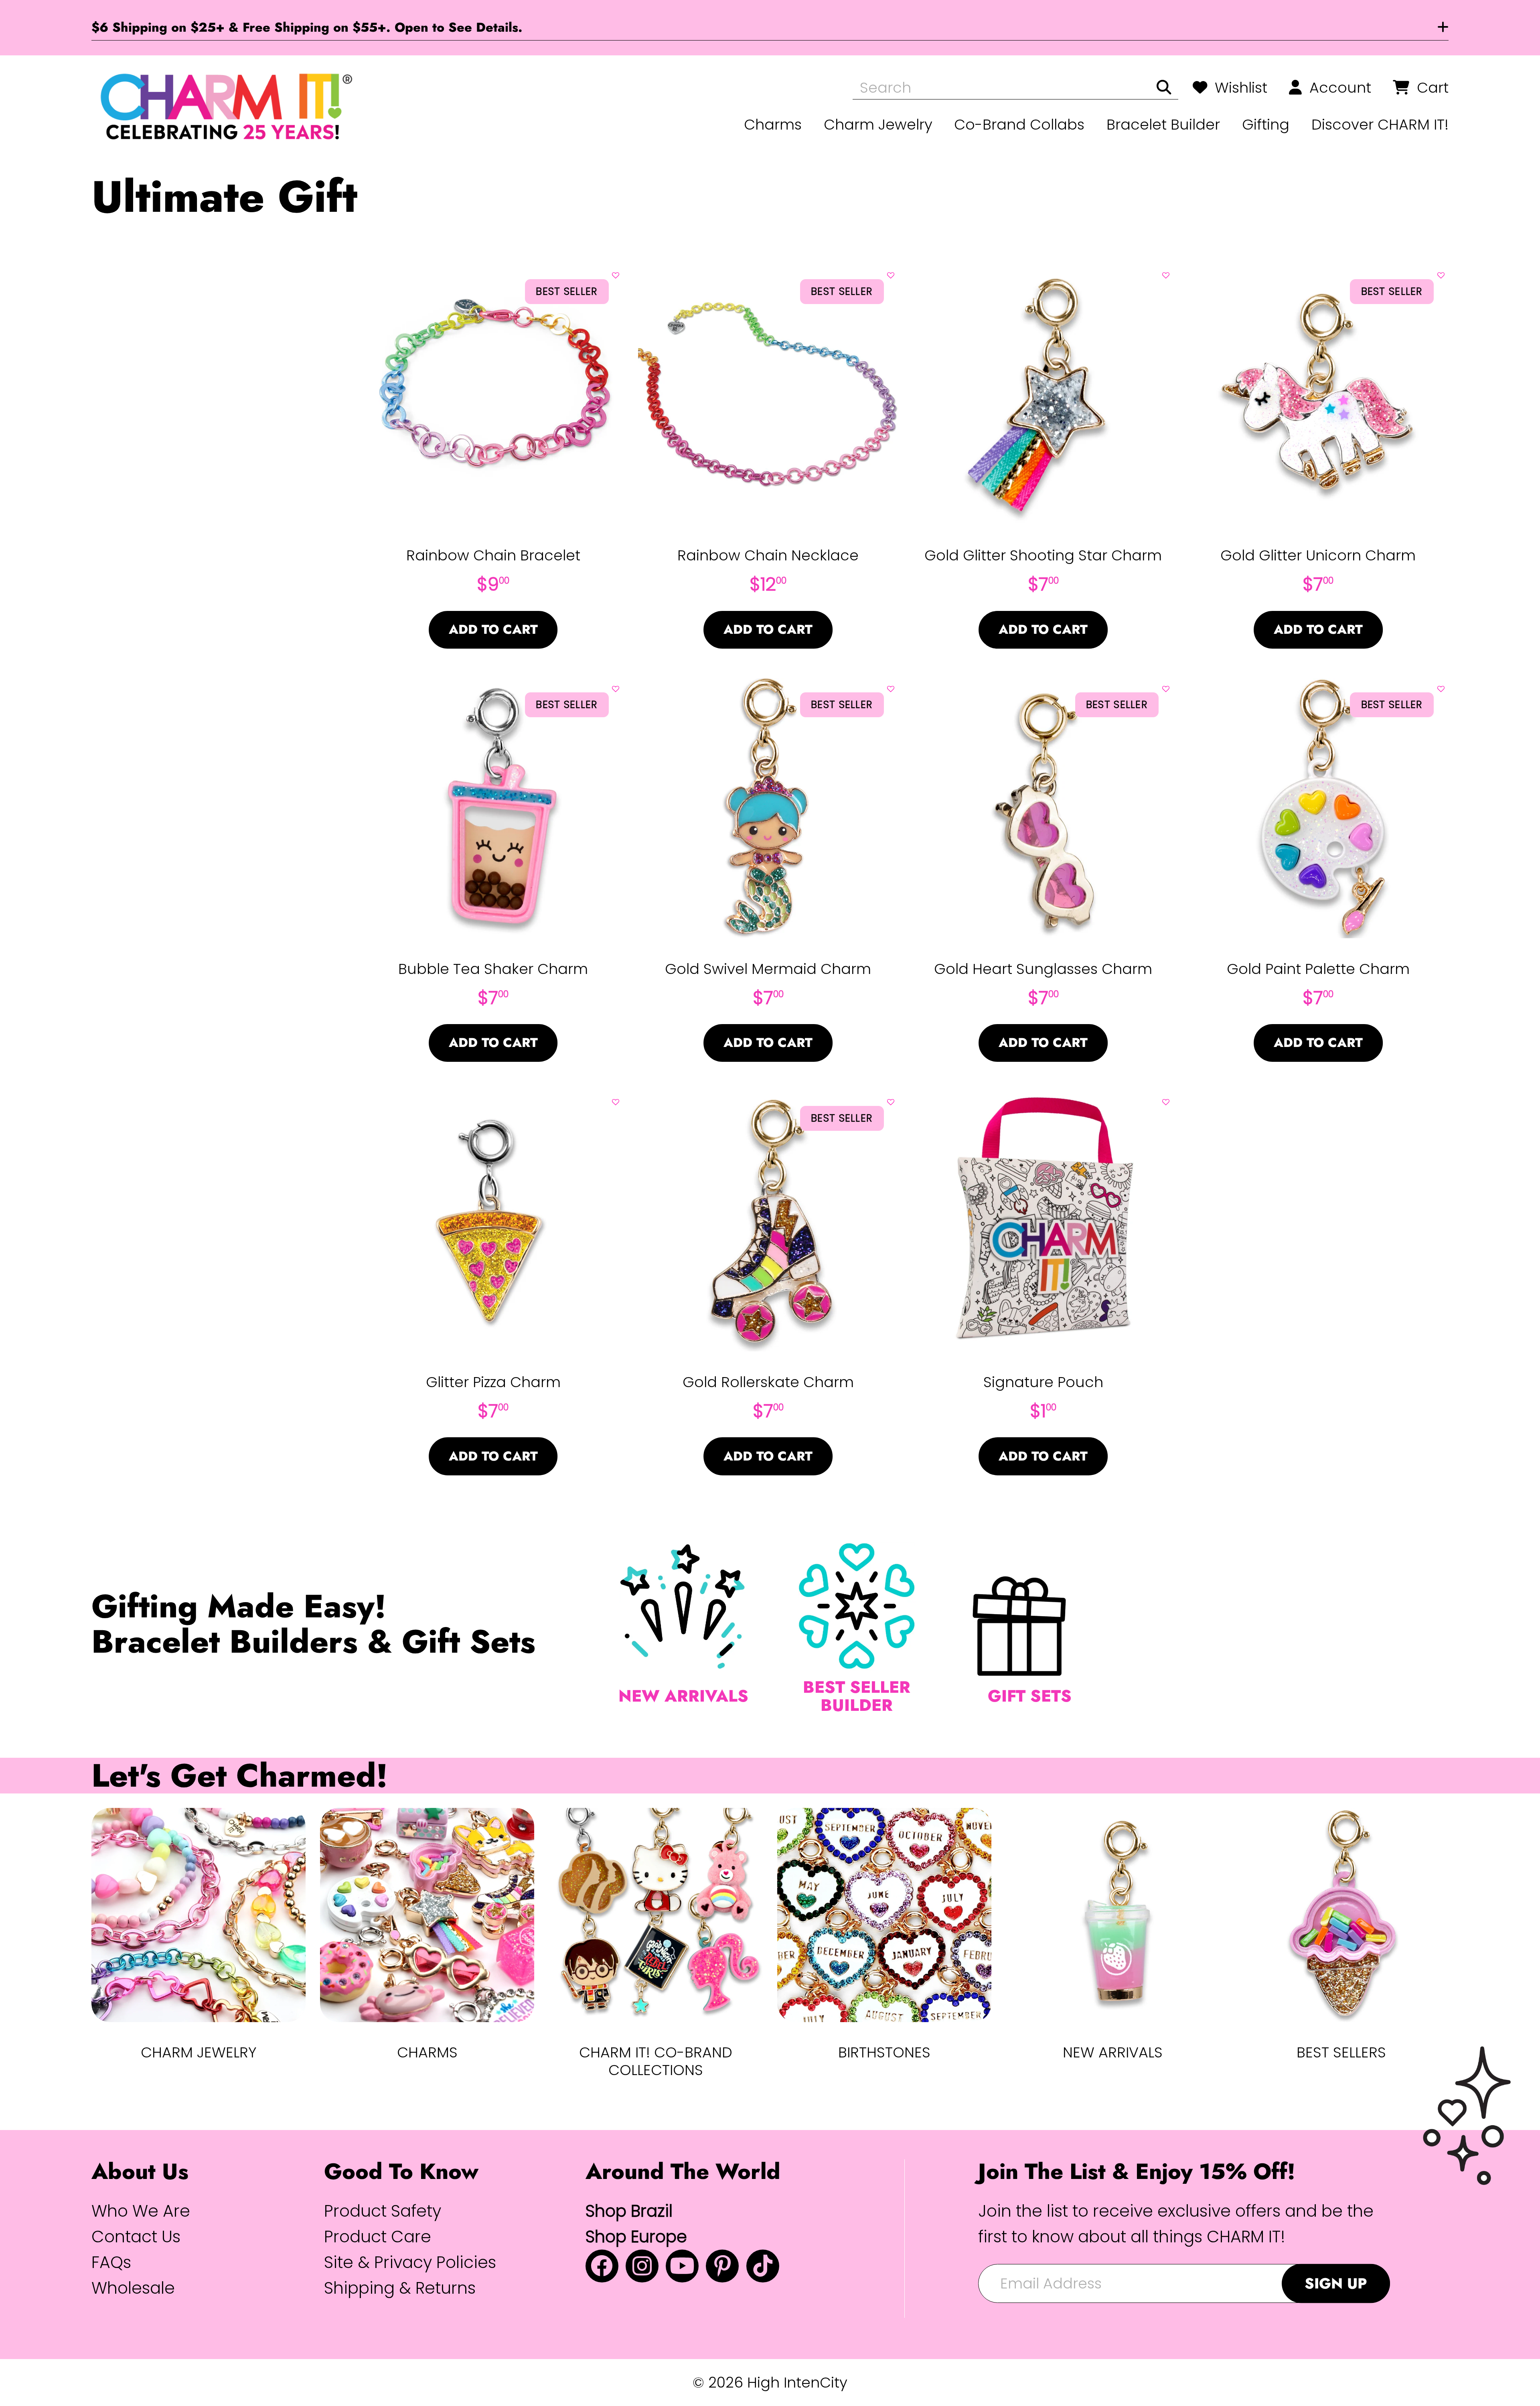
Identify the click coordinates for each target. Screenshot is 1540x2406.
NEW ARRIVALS (683, 1696)
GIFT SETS (1030, 1696)
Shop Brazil (629, 2211)
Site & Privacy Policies (410, 2262)
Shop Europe (636, 2237)
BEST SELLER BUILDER (857, 1696)
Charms (773, 125)
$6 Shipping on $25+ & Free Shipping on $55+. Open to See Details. (307, 27)
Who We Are (141, 2211)
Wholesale (133, 2288)
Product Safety (383, 2211)
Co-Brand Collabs (1019, 125)
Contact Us (136, 2237)
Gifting (1266, 125)
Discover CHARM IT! (1380, 125)
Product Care (378, 2237)
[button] (616, 273)
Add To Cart (493, 629)
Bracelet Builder (1163, 125)
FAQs (111, 2262)
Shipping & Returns (400, 2288)
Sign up (1336, 2283)
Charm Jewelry (878, 125)
